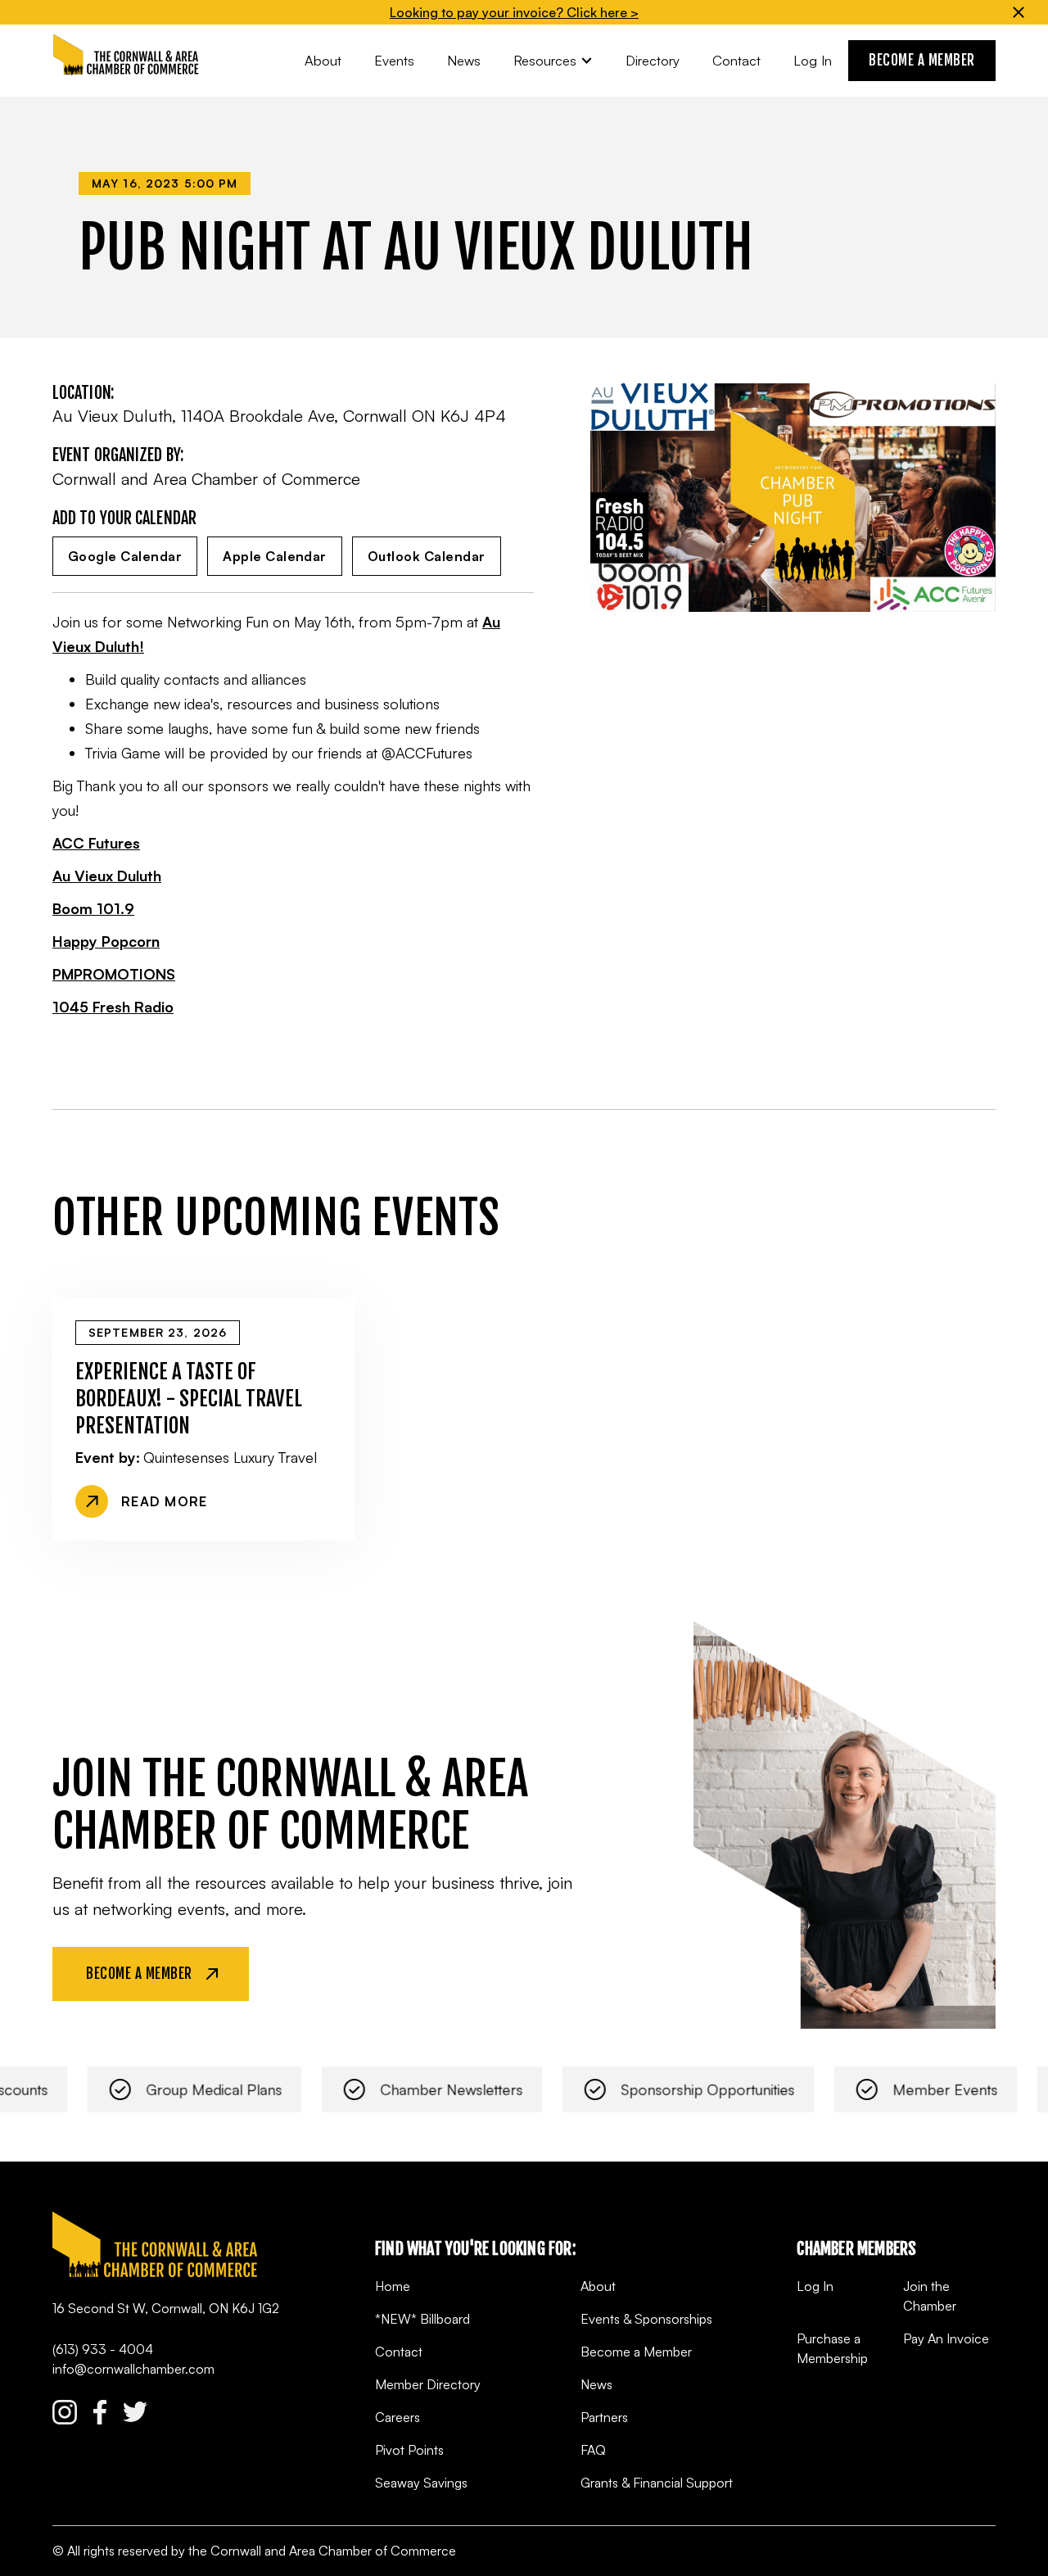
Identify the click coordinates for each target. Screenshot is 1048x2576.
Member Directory (428, 2384)
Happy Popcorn (106, 941)
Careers (398, 2417)
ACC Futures (96, 843)
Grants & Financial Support (657, 2483)
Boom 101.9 (93, 908)
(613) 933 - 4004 (103, 2349)
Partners (604, 2417)
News (596, 2384)
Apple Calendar (275, 556)
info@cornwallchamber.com (133, 2369)
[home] (126, 55)
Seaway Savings (421, 2483)
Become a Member (636, 2352)
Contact (399, 2352)
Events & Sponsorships (646, 2319)
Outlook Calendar (427, 556)
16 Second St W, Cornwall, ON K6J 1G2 (166, 2308)
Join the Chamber (930, 2296)
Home (393, 2286)
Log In (815, 2286)
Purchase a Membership (832, 2348)
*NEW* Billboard (422, 2319)
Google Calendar (125, 556)
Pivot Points (409, 2450)
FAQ (593, 2450)
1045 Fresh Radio (113, 1007)
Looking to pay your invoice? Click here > (514, 12)
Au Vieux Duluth (107, 876)
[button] (553, 60)
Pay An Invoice (946, 2338)
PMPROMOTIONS (114, 974)
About (598, 2286)
